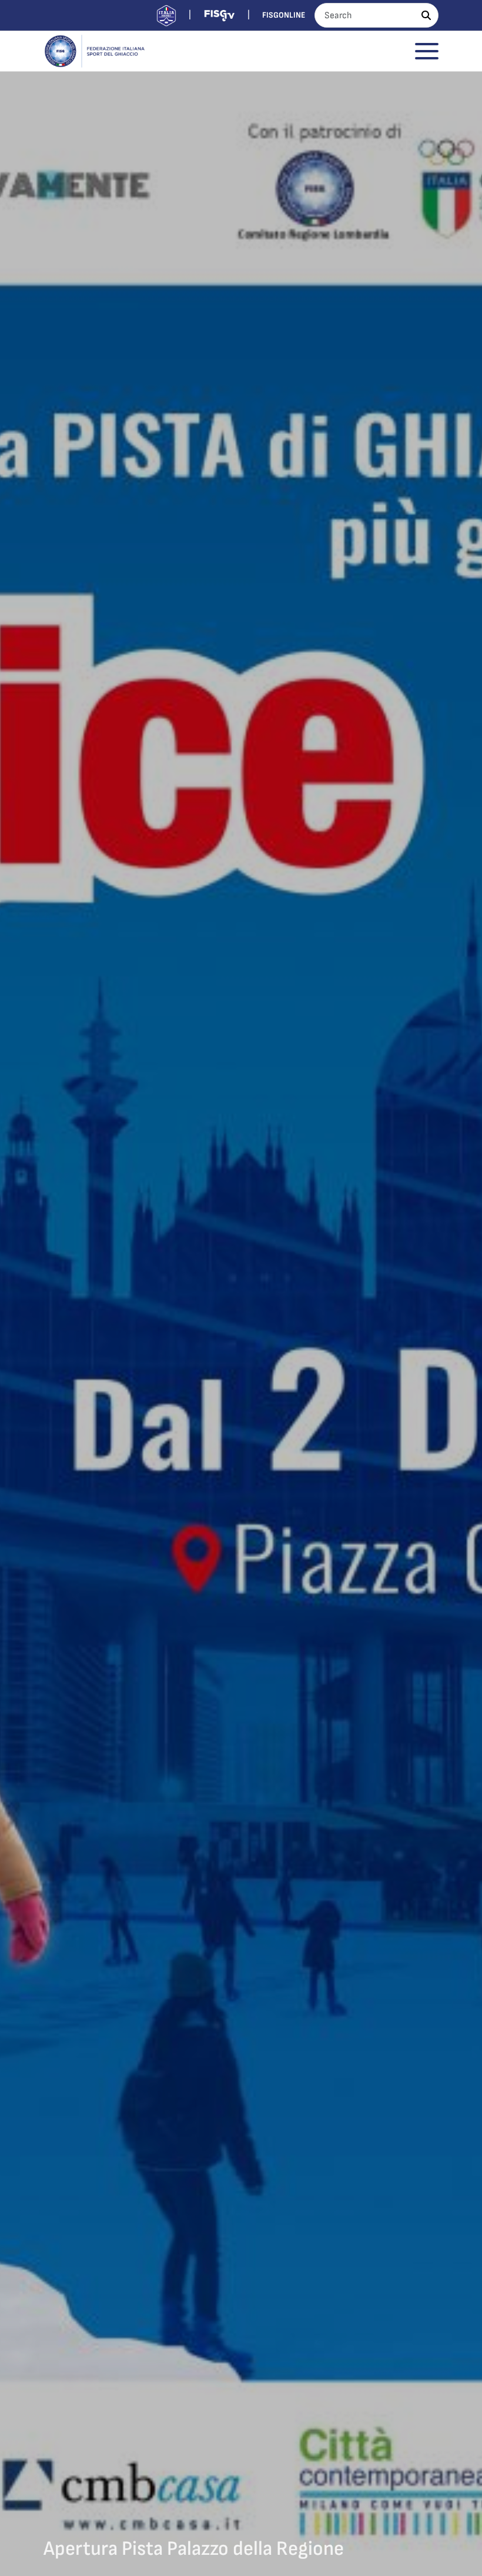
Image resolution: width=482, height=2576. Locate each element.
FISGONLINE (284, 15)
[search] (426, 15)
